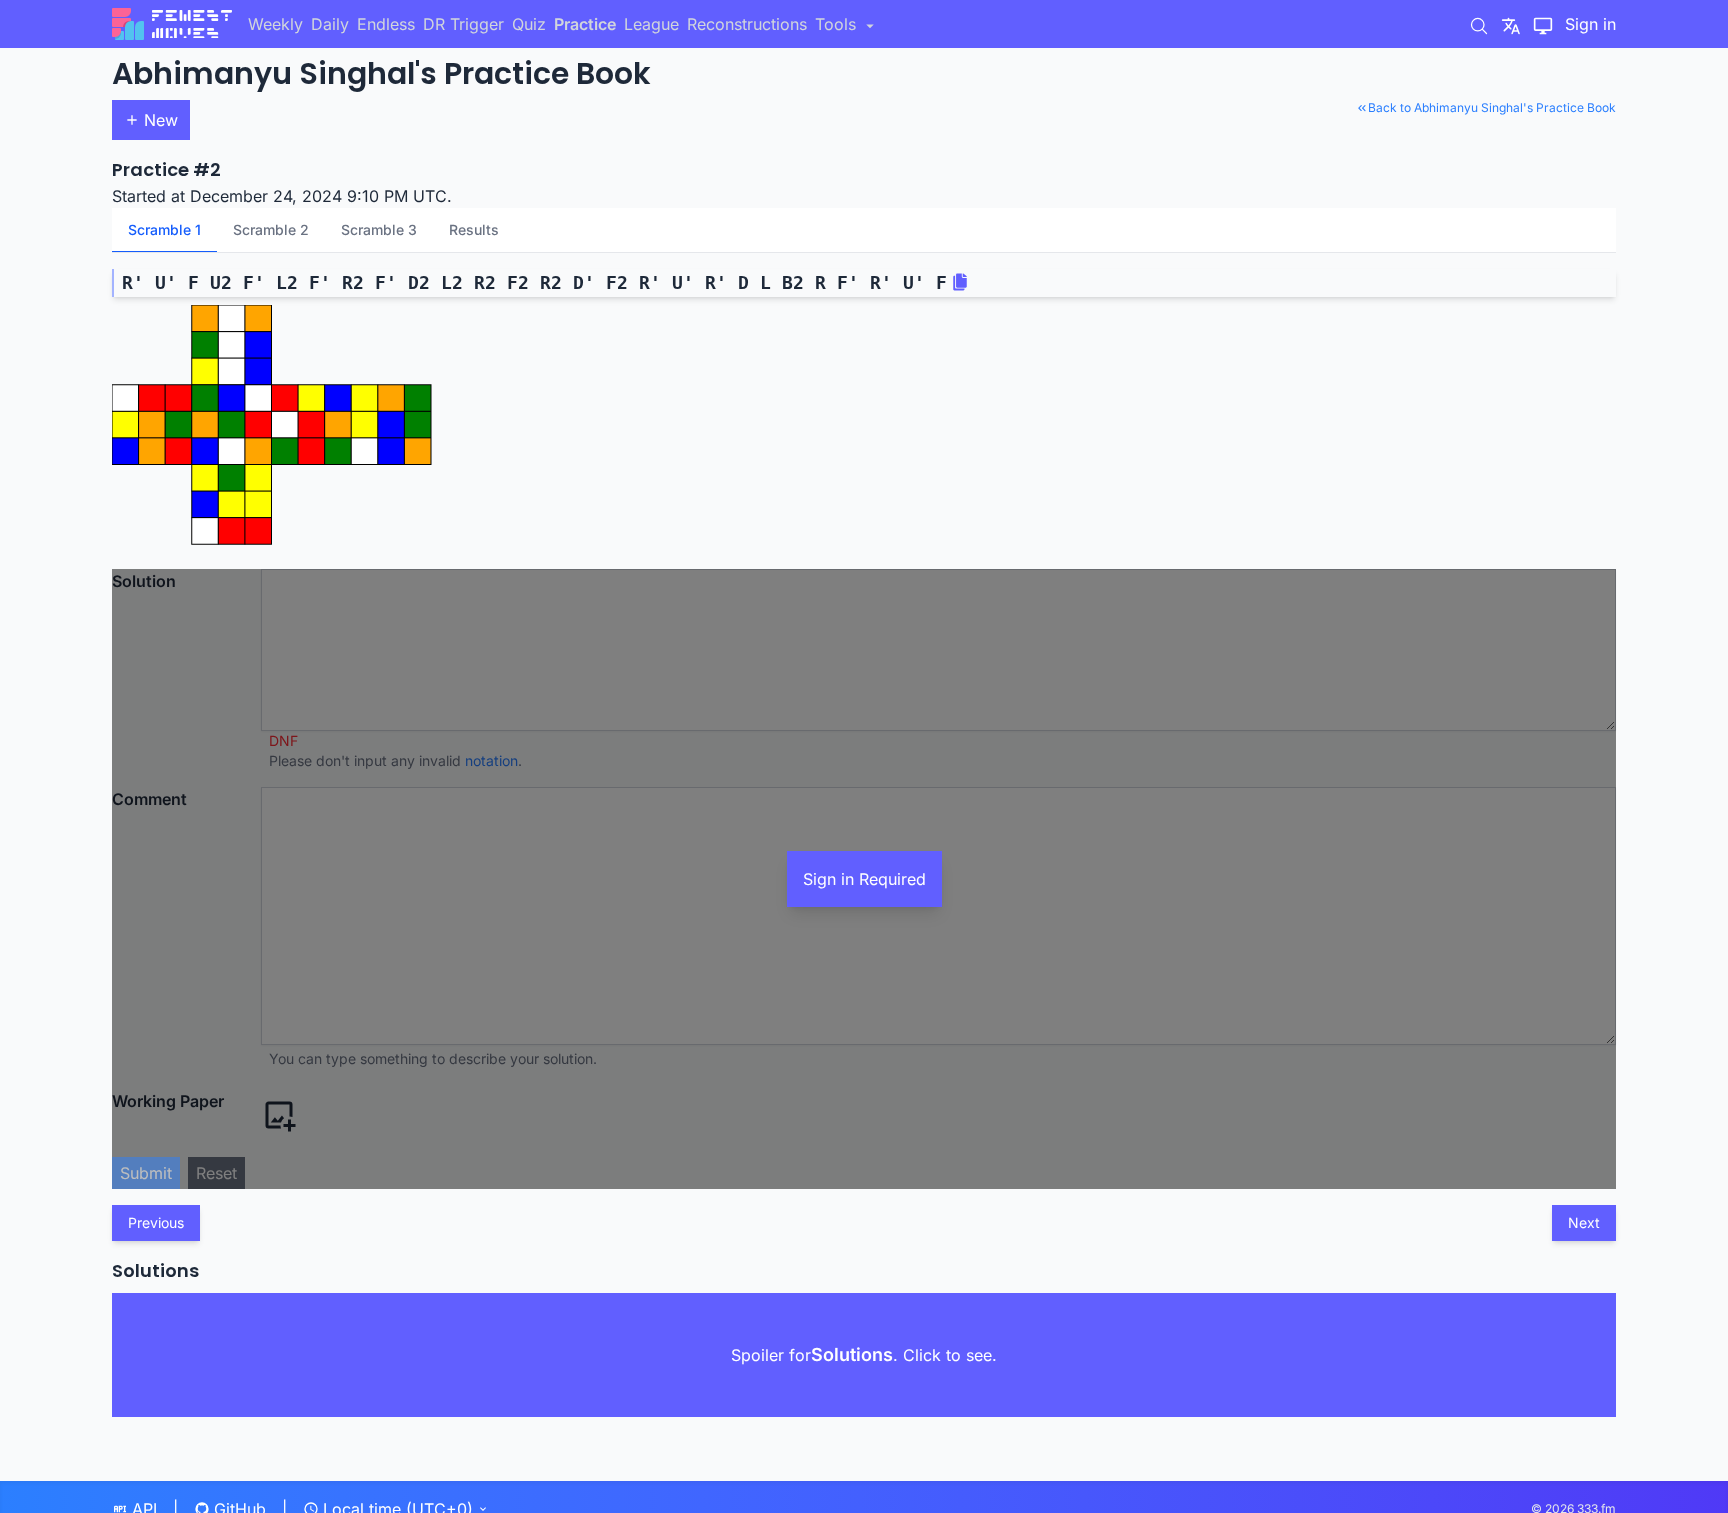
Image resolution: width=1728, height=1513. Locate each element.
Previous (156, 1222)
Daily (330, 24)
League (651, 24)
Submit (146, 1173)
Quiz (529, 24)
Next (1584, 1222)
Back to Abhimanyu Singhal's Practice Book (1492, 107)
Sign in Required (864, 879)
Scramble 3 (379, 229)
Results (474, 229)
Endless (386, 24)
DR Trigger (463, 24)
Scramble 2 (271, 229)
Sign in (1590, 24)
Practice (585, 24)
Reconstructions (747, 24)
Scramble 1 (164, 229)
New (161, 120)
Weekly (275, 24)
